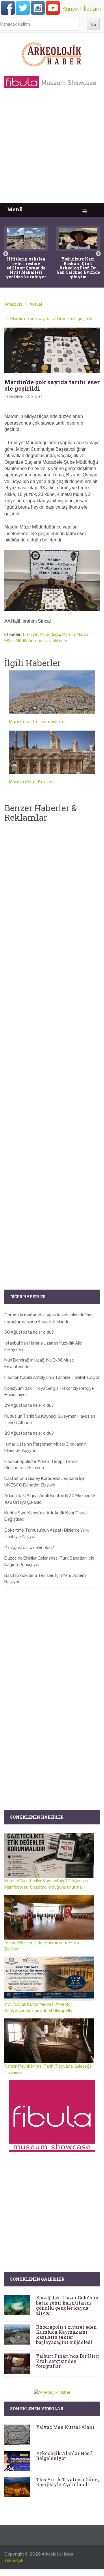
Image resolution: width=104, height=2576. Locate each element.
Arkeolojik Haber (58, 2554)
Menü (15, 209)
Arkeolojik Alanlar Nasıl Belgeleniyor (64, 2456)
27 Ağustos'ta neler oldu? (29, 1547)
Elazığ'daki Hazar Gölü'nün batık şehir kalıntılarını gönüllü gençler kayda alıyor (67, 2305)
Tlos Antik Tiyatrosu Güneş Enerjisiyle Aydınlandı (68, 2482)
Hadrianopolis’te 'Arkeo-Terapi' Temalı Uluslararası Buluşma (41, 1464)
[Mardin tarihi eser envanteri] (52, 692)
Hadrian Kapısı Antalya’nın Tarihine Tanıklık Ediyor (52, 1377)
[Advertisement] (52, 148)
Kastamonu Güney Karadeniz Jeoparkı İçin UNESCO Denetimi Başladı (45, 1481)
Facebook (8, 8)
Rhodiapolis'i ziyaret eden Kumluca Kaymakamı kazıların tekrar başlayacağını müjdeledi (66, 2334)
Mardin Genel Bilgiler (31, 782)
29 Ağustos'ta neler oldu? (29, 1405)
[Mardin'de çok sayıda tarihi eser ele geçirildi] (52, 350)
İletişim (93, 9)
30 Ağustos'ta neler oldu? (29, 1332)
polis (42, 641)
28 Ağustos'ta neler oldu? (29, 1433)
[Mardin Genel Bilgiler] (52, 752)
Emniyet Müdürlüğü (42, 634)
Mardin (68, 634)
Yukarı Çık (14, 2560)
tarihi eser (58, 641)
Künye (70, 9)
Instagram (38, 8)
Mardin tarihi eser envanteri (38, 722)
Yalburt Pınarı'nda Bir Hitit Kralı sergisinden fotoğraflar (68, 2361)
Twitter (23, 8)
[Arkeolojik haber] (52, 53)
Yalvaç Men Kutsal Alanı (65, 2427)
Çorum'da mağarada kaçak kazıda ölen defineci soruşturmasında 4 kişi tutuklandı (49, 1318)
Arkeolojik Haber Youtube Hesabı (53, 8)
